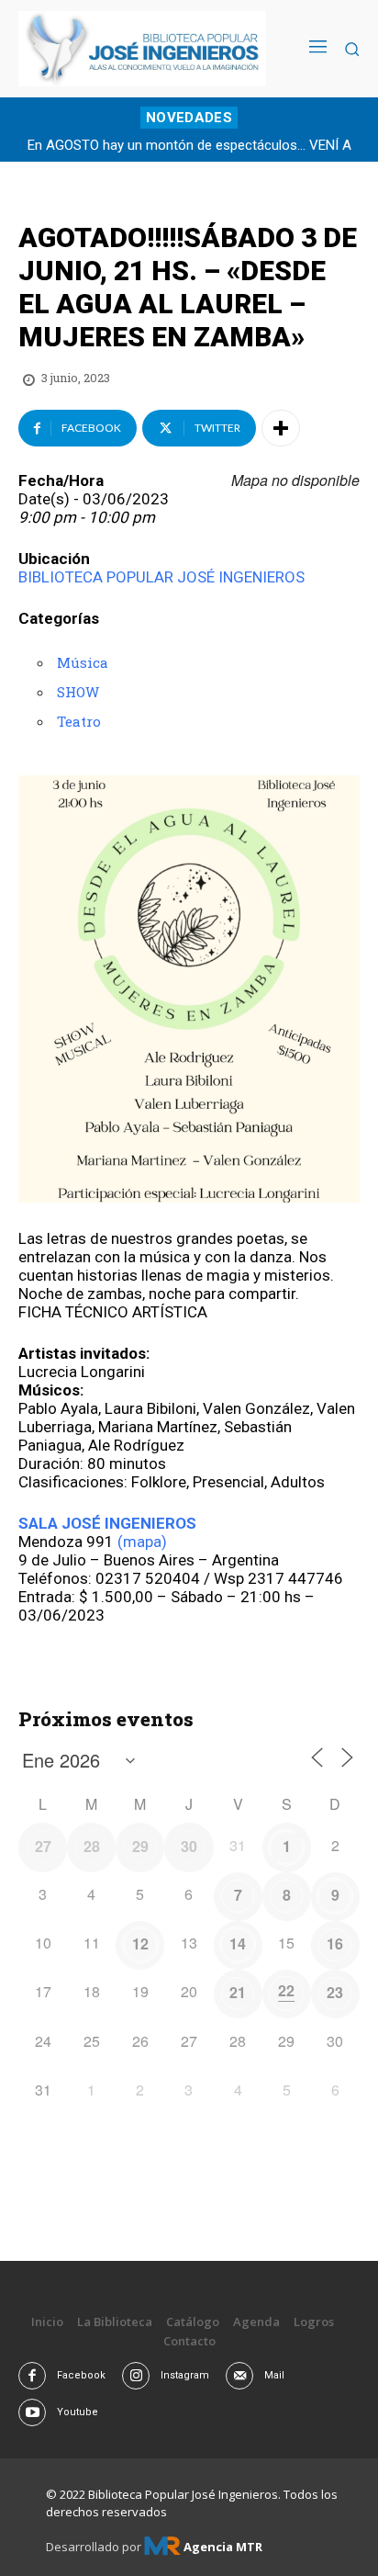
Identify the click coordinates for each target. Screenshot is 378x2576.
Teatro (79, 721)
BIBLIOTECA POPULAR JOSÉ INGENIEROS (161, 577)
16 (335, 1943)
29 (140, 1846)
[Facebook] (32, 2376)
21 (238, 1992)
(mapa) (142, 1542)
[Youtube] (32, 2412)
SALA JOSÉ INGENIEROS (107, 1523)
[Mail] (239, 2376)
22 (286, 1990)
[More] (281, 428)
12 (140, 1943)
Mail (274, 2375)
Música (83, 662)
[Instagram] (136, 2376)
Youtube (78, 2412)
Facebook (81, 2375)
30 (189, 1846)
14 (238, 1943)
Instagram (185, 2375)
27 (43, 1846)
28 (92, 1846)
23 (335, 1992)
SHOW (78, 692)
